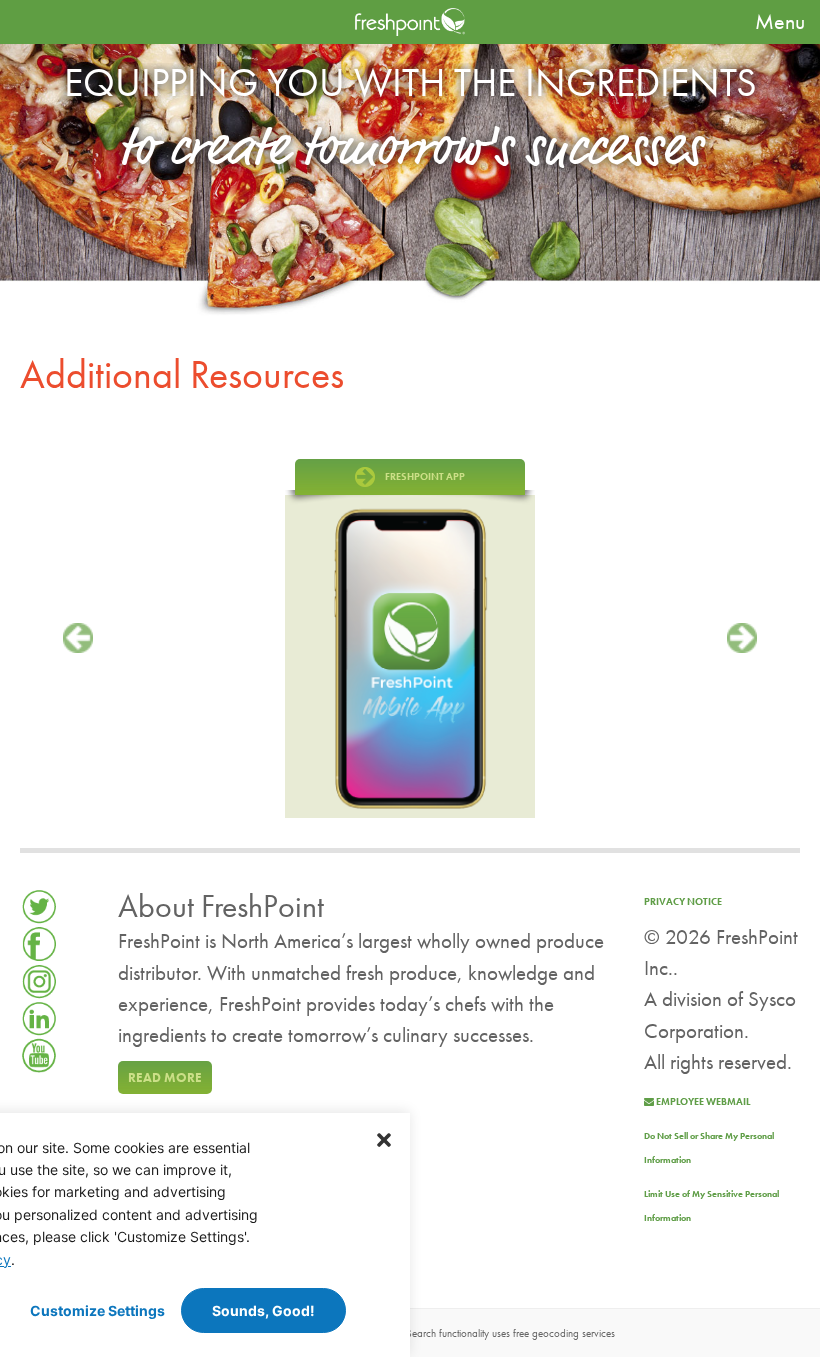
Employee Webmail (702, 1101)
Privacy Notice (683, 901)
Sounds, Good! (263, 1310)
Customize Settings (97, 1310)
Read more (165, 1077)
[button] (384, 1139)
